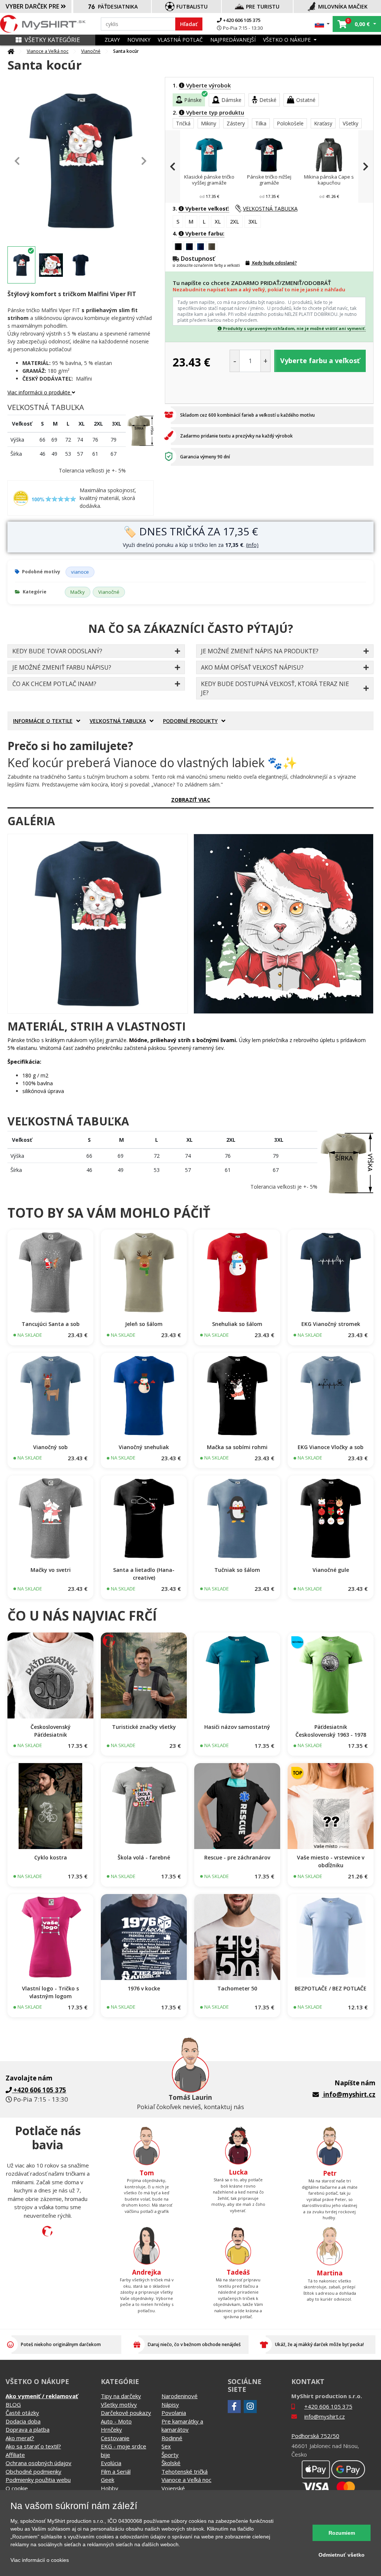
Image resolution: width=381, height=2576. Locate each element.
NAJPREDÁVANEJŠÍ (233, 40)
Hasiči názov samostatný (237, 1727)
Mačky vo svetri (51, 1570)
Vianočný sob (50, 1447)
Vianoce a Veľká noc (48, 51)
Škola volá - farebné (144, 1857)
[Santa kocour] (98, 924)
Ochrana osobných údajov (39, 2463)
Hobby (110, 2488)
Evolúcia (111, 2463)
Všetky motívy (119, 2404)
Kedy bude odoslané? (274, 263)
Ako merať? (20, 2438)
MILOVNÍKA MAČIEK (343, 7)
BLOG (13, 2404)
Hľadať (189, 24)
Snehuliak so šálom (237, 1324)
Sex (166, 2446)
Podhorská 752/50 (315, 2436)
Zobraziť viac (191, 800)
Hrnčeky (111, 2429)
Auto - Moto (116, 2421)
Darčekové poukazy (126, 2413)
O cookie (17, 2488)
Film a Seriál (116, 2471)
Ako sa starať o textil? (33, 2446)
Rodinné (172, 2438)
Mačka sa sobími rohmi (237, 1447)
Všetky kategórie (52, 40)
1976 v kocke (144, 1988)
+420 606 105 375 (241, 20)
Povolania (174, 2413)
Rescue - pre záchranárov (237, 1857)
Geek (108, 2480)
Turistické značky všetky (144, 1727)
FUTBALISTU (192, 7)
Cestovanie (115, 2438)
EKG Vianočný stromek (331, 1324)
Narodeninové (180, 2396)
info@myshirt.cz (349, 2094)
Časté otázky (22, 2413)
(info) (252, 545)
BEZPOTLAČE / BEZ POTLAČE (331, 1988)
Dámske (231, 100)
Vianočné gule (331, 1570)
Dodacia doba (23, 2421)
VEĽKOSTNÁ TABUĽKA (270, 209)
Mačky (78, 592)
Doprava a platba (28, 2429)
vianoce (80, 572)
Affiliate (15, 2455)
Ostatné (306, 100)
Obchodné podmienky (33, 2471)
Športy (170, 2455)
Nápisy (170, 2404)
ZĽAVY (112, 40)
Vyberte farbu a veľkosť (320, 361)
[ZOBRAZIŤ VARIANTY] (50, 1273)
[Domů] (11, 51)
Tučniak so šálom (237, 1570)
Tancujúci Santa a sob (51, 1324)
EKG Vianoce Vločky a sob (331, 1447)
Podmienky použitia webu (38, 2480)
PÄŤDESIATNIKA (118, 7)
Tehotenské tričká (185, 2471)
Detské (268, 100)
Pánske (193, 100)
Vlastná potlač (180, 40)
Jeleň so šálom (144, 1324)
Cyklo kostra (51, 1857)
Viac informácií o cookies (40, 2560)
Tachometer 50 (237, 1988)
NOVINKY (139, 40)
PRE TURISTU (263, 7)
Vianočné (91, 51)
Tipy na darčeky (121, 2396)
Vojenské (173, 2488)
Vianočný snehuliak (144, 1447)
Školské (171, 2463)
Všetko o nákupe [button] (288, 40)
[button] (322, 24)
